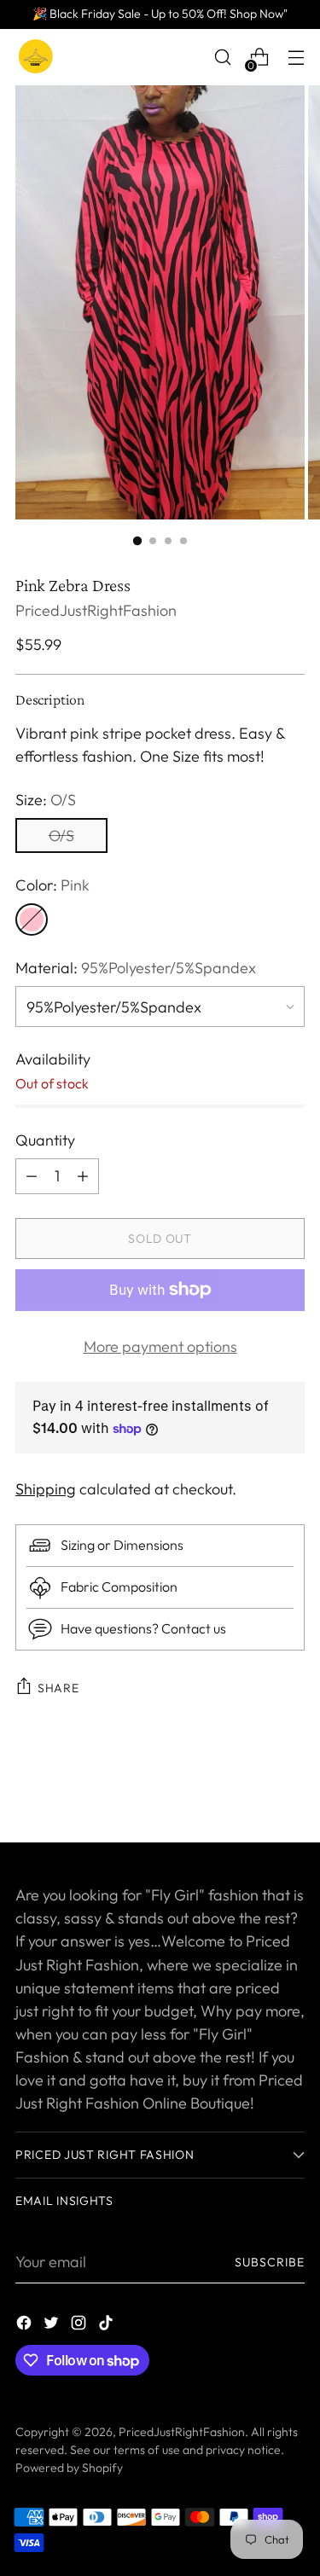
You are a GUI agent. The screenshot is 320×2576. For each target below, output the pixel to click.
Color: (52, 885)
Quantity (45, 1140)
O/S (61, 835)
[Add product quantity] (32, 1176)
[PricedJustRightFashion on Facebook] (26, 2326)
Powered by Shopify (69, 2468)
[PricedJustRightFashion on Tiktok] (108, 2326)
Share (58, 1688)
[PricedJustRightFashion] (37, 57)
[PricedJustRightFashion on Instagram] (80, 2326)
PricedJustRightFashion (96, 610)
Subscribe (270, 2262)
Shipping (46, 1489)
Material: (136, 968)
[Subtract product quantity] (83, 1176)
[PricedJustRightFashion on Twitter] (53, 2326)
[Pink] (32, 920)
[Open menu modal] (296, 58)
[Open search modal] (222, 58)
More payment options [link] (160, 1346)
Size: (46, 800)
